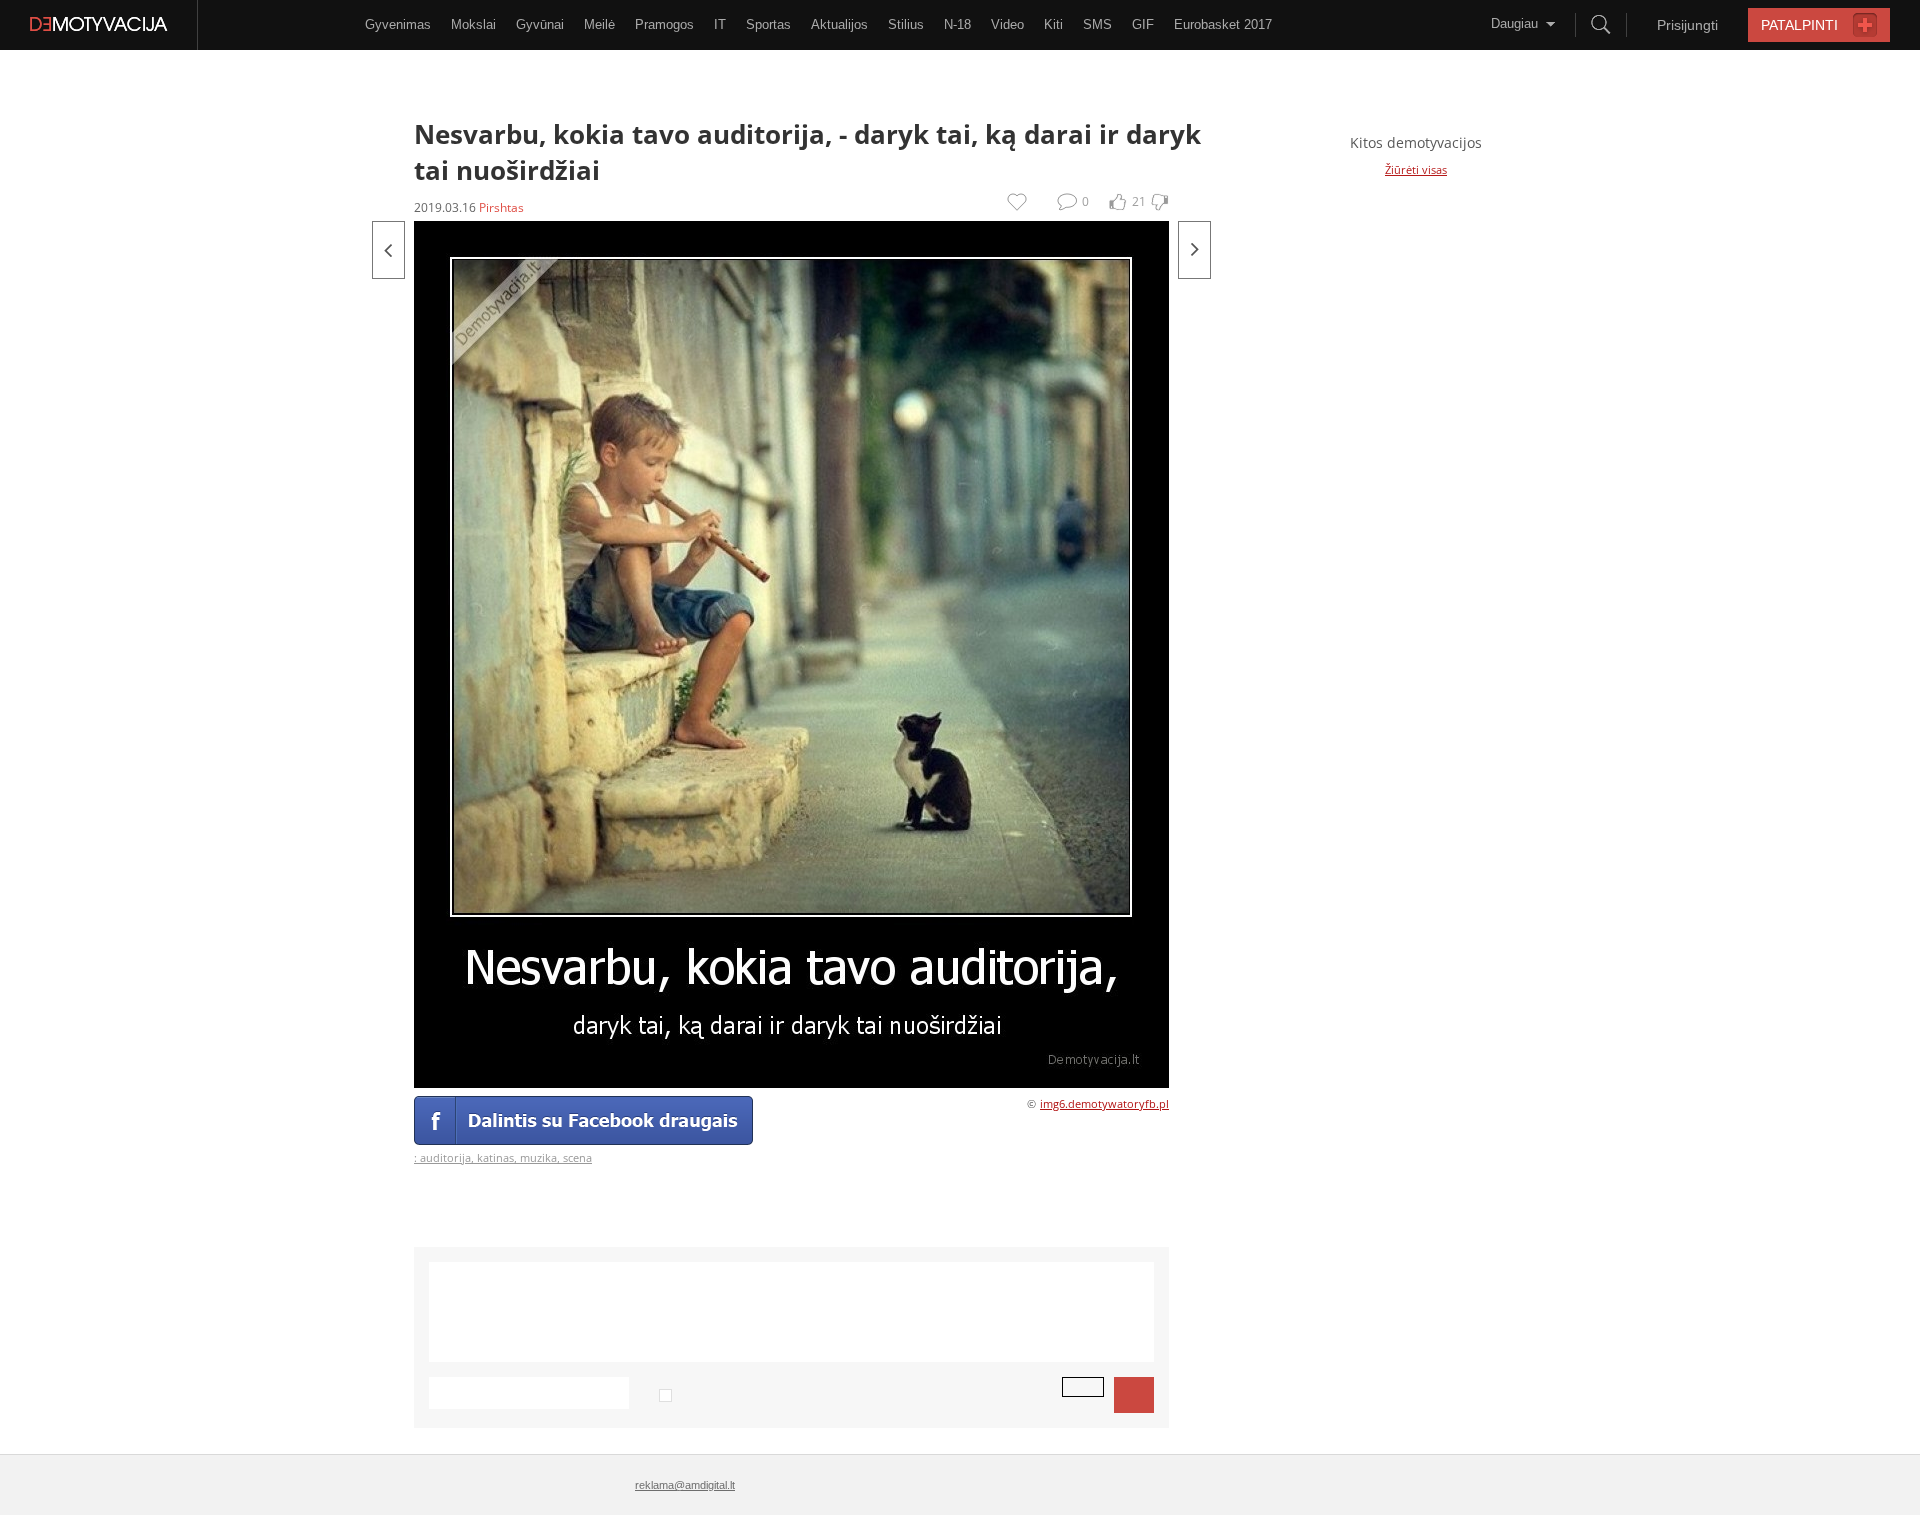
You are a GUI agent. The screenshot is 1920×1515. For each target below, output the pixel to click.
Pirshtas (501, 207)
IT (720, 24)
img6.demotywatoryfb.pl (1104, 1103)
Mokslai (473, 24)
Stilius (906, 24)
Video (1007, 24)
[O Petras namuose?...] (388, 250)
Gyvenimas (398, 24)
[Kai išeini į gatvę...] (1194, 250)
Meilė (599, 24)
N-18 (957, 24)
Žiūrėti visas (1416, 169)
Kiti (1053, 24)
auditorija (445, 1157)
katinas (495, 1157)
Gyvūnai (540, 24)
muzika (538, 1157)
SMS (1097, 24)
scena (577, 1157)
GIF (1143, 24)
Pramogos (664, 24)
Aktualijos (839, 24)
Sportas (768, 24)
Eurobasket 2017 (1223, 24)
